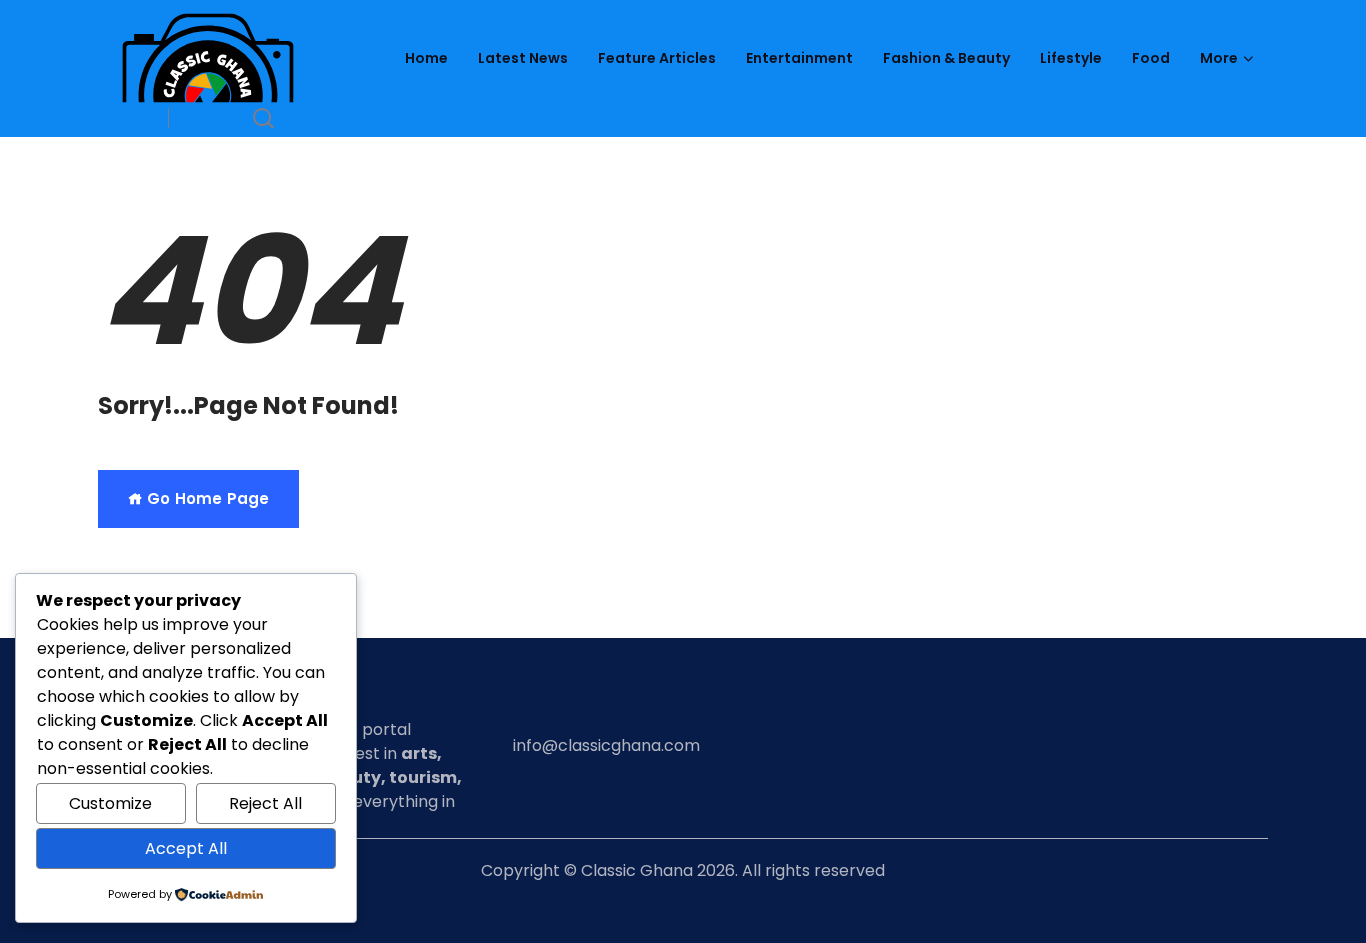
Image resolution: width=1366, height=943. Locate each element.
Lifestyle (1071, 58)
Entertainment (799, 58)
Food (1151, 58)
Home (426, 58)
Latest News (523, 58)
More (1219, 58)
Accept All (186, 848)
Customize (110, 803)
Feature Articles (657, 58)
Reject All (265, 803)
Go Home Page (206, 498)
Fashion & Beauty (946, 58)
